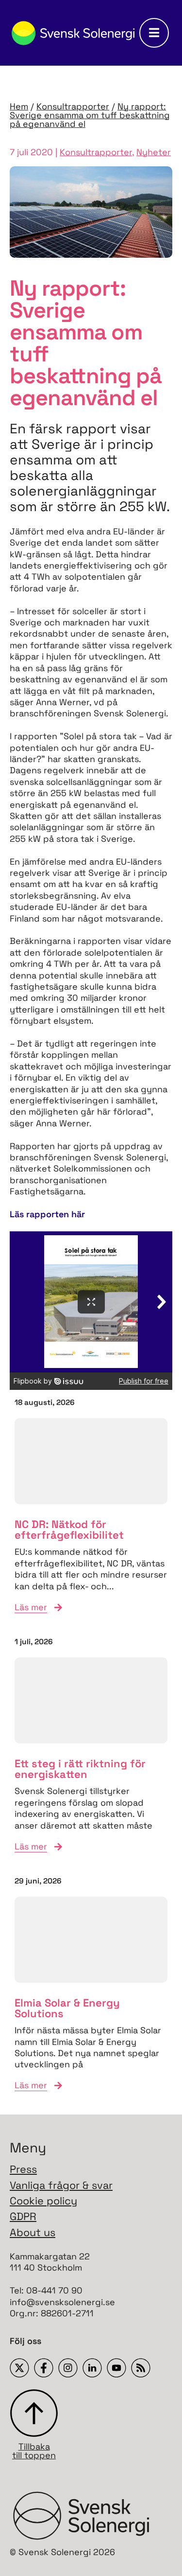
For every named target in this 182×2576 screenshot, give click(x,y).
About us (33, 2232)
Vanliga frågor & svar (61, 2185)
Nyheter (154, 152)
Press (23, 2169)
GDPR (23, 2216)
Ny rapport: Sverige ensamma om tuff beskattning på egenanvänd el (90, 115)
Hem (19, 106)
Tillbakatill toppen (34, 2450)
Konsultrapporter (73, 106)
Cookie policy (43, 2201)
